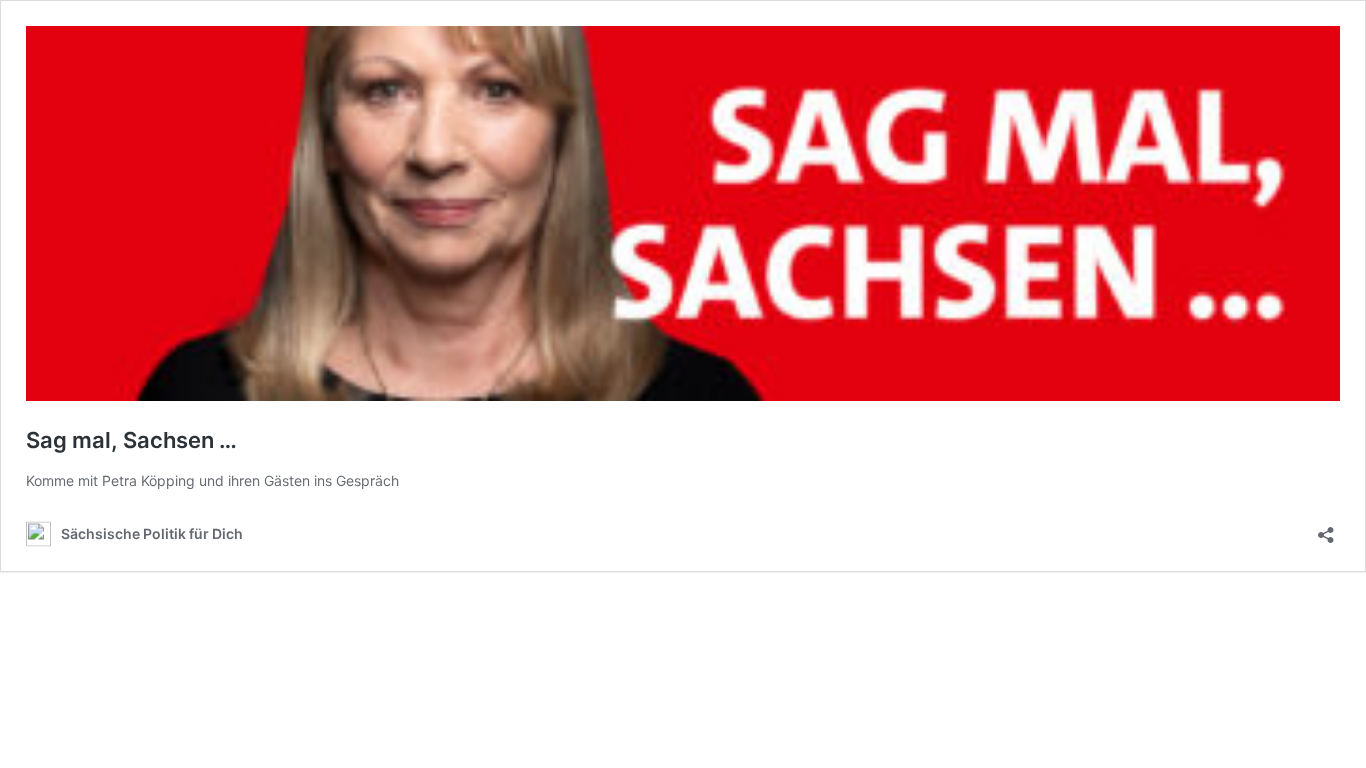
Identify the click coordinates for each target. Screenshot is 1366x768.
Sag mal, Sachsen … (131, 440)
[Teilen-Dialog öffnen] (1326, 528)
